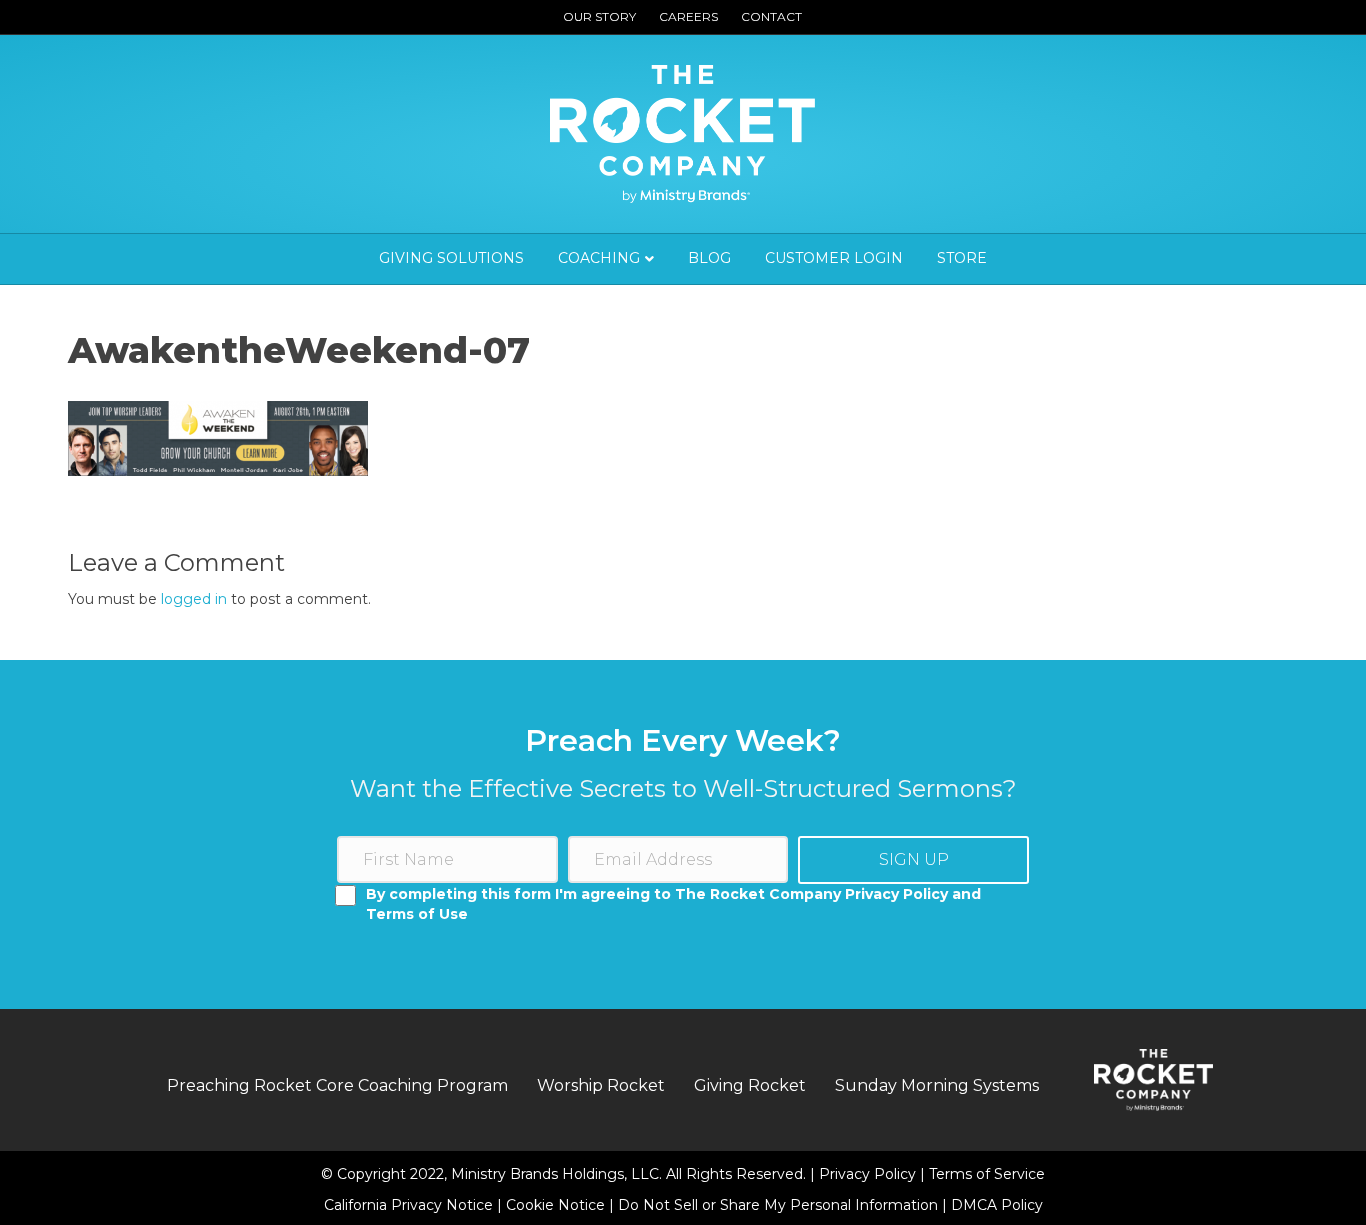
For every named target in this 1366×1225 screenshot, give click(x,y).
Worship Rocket (601, 1085)
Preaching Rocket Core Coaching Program (337, 1085)
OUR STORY (599, 16)
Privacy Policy (869, 1174)
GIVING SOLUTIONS (451, 258)
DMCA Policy (997, 1205)
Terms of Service (987, 1174)
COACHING (599, 258)
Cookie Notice (557, 1205)
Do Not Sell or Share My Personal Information (778, 1205)
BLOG (709, 258)
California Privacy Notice (410, 1205)
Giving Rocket (750, 1085)
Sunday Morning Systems (937, 1085)
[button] (913, 859)
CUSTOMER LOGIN (834, 258)
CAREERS (688, 16)
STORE (962, 258)
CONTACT (771, 16)
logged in (194, 599)
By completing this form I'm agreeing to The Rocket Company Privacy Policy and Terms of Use (673, 904)
